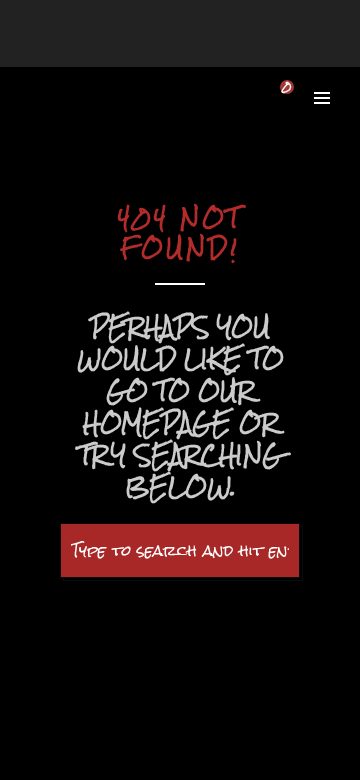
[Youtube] (193, 30)
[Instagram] (214, 30)
